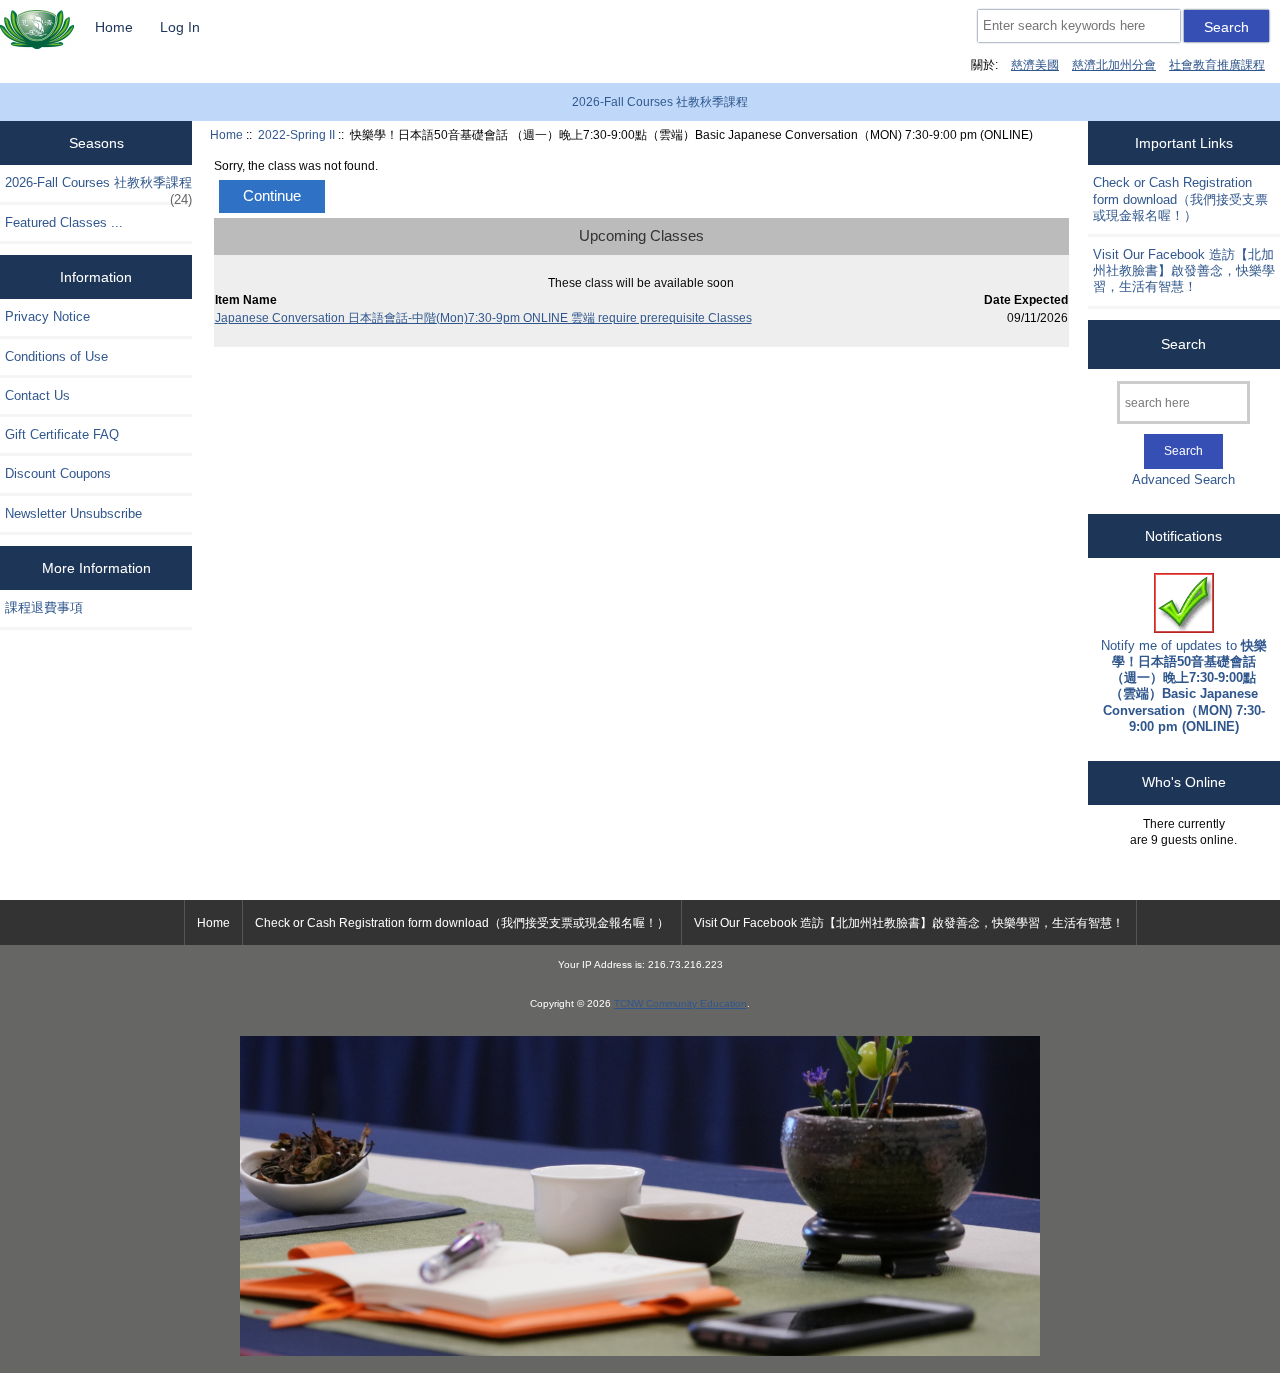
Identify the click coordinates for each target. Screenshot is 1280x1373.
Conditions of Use (56, 356)
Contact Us (37, 395)
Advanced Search (1183, 479)
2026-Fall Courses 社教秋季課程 (660, 102)
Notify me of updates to (1184, 686)
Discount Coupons (58, 473)
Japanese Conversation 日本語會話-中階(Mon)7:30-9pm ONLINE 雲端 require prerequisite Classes (483, 317)
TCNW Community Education (680, 1003)
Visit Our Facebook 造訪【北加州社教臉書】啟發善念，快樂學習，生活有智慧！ (1184, 270)
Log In (180, 27)
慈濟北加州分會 (1114, 64)
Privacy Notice (47, 316)
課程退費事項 (44, 607)
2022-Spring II (296, 134)
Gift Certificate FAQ (62, 434)
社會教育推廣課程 (1217, 64)
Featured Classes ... (64, 222)
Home (114, 27)
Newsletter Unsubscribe (73, 513)
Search (1183, 344)
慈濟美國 (1035, 64)
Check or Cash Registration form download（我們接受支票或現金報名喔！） (1180, 198)
